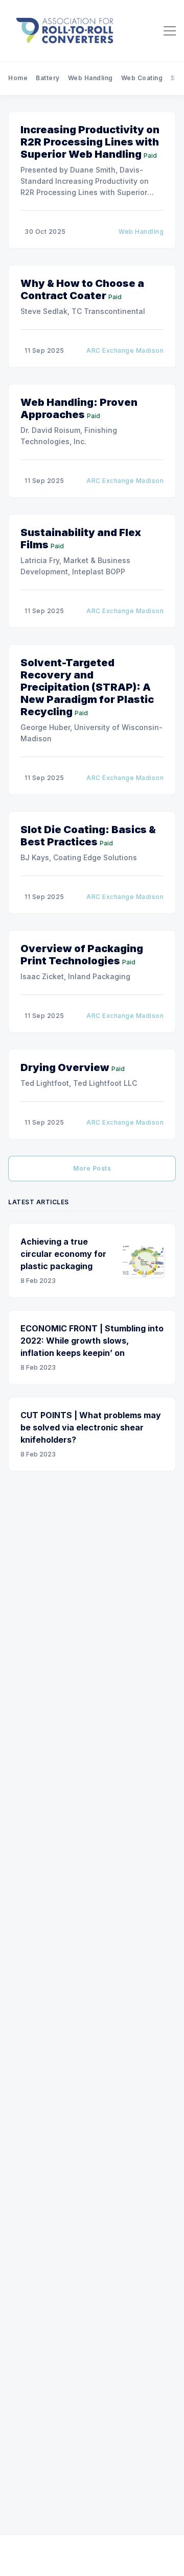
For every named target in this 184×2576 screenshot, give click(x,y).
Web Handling (90, 78)
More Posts (92, 1168)
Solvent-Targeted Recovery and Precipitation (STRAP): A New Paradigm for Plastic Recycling (87, 687)
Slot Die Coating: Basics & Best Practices (88, 836)
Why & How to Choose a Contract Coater (82, 289)
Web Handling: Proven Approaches (79, 408)
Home (18, 78)
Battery (48, 78)
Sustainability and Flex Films (81, 539)
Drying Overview (65, 1067)
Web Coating (142, 78)
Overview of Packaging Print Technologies (82, 955)
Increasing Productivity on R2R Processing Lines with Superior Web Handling (90, 142)
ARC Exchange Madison (125, 350)
